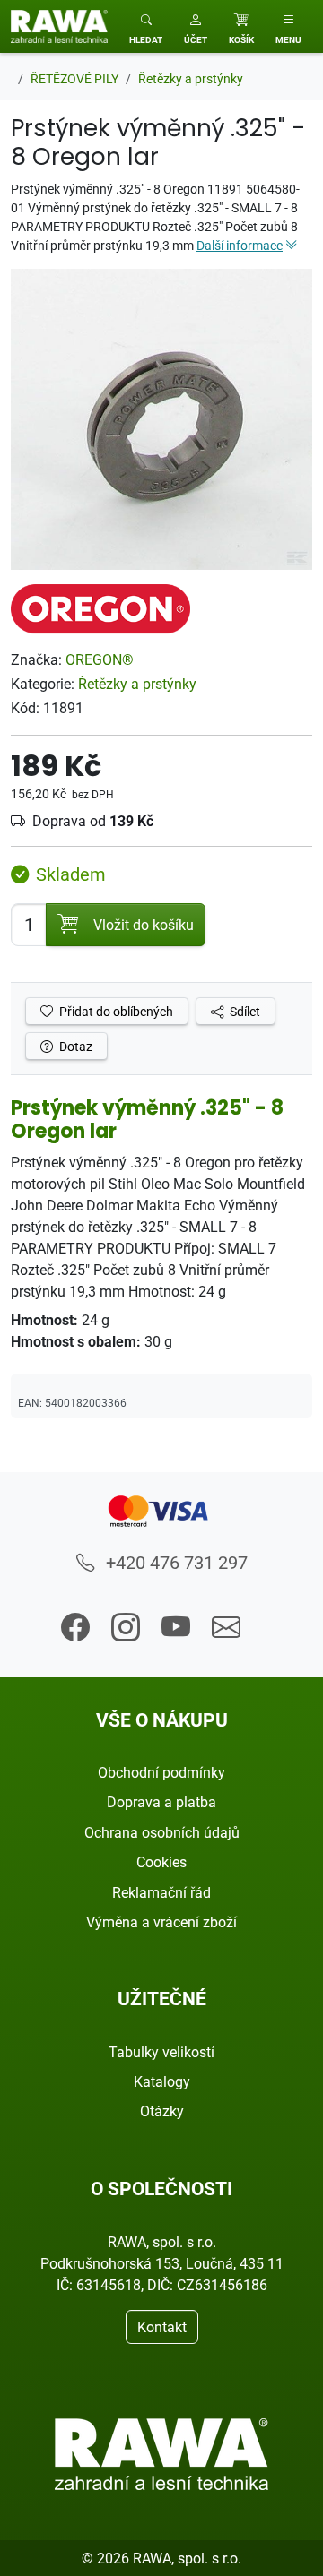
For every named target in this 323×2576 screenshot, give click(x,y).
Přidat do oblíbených (115, 1011)
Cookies (161, 1862)
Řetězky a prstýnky (137, 684)
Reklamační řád (161, 1892)
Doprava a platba (161, 1802)
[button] (196, 26)
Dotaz (74, 1046)
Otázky (162, 2111)
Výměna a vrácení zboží (161, 1922)
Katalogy (162, 2081)
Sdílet (244, 1011)
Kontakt (162, 2327)
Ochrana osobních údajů (162, 1832)
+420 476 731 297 (175, 1562)
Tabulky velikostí (161, 2052)
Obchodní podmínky (161, 1772)
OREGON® (100, 659)
